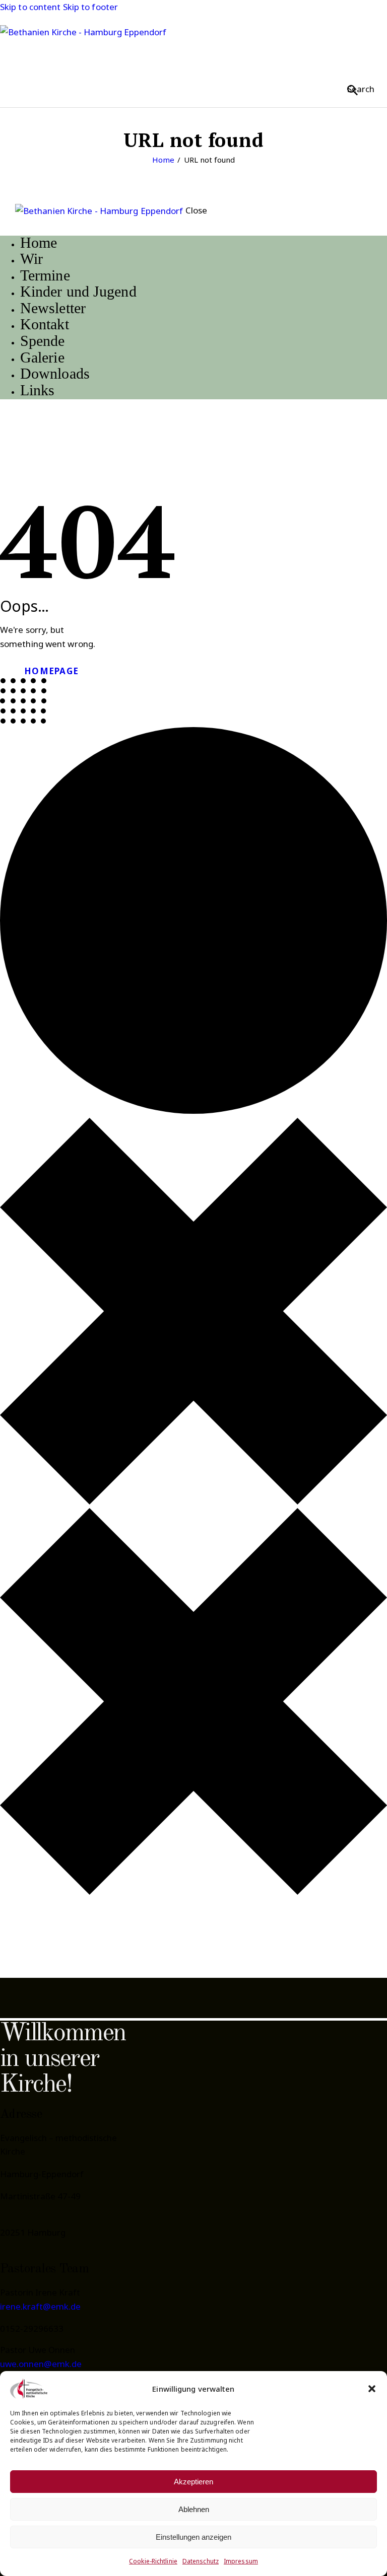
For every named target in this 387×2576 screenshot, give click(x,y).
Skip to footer (90, 7)
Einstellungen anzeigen (193, 2537)
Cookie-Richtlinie (153, 2561)
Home (163, 160)
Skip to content (30, 7)
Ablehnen (194, 2509)
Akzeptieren (193, 2482)
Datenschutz (201, 2561)
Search (361, 89)
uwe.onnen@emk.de (41, 2364)
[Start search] (352, 90)
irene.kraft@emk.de (40, 2306)
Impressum (241, 2561)
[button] (372, 2389)
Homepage (51, 671)
